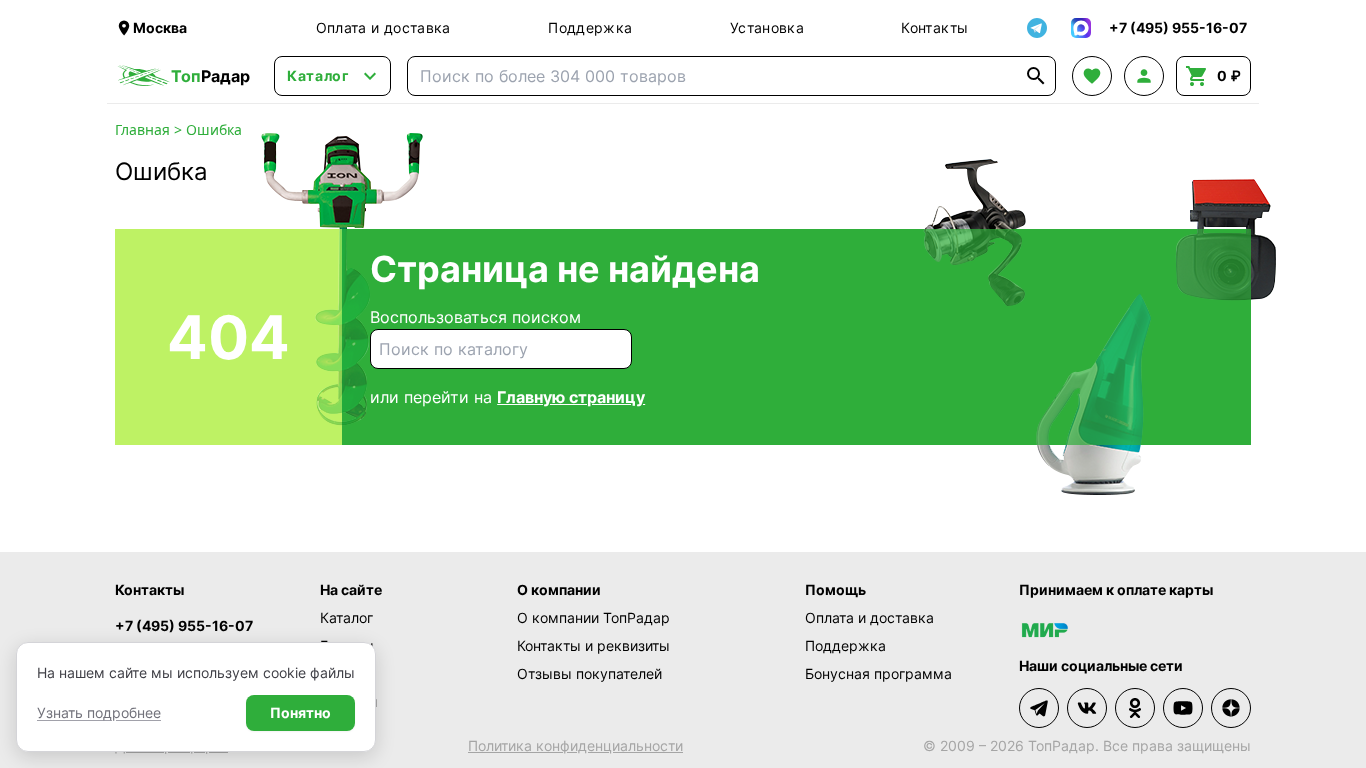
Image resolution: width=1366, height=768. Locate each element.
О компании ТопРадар (593, 617)
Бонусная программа (878, 673)
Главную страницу (571, 397)
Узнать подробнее (99, 712)
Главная (142, 129)
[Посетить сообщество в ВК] (1087, 708)
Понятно (300, 712)
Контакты (934, 27)
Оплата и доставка (383, 27)
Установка (767, 27)
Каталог (346, 617)
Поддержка (590, 27)
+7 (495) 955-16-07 (184, 625)
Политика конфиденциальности (575, 745)
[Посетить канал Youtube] (1183, 708)
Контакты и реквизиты (593, 645)
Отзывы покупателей (589, 673)
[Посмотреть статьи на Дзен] (1231, 708)
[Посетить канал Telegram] (1039, 708)
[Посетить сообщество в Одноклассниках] (1135, 708)
